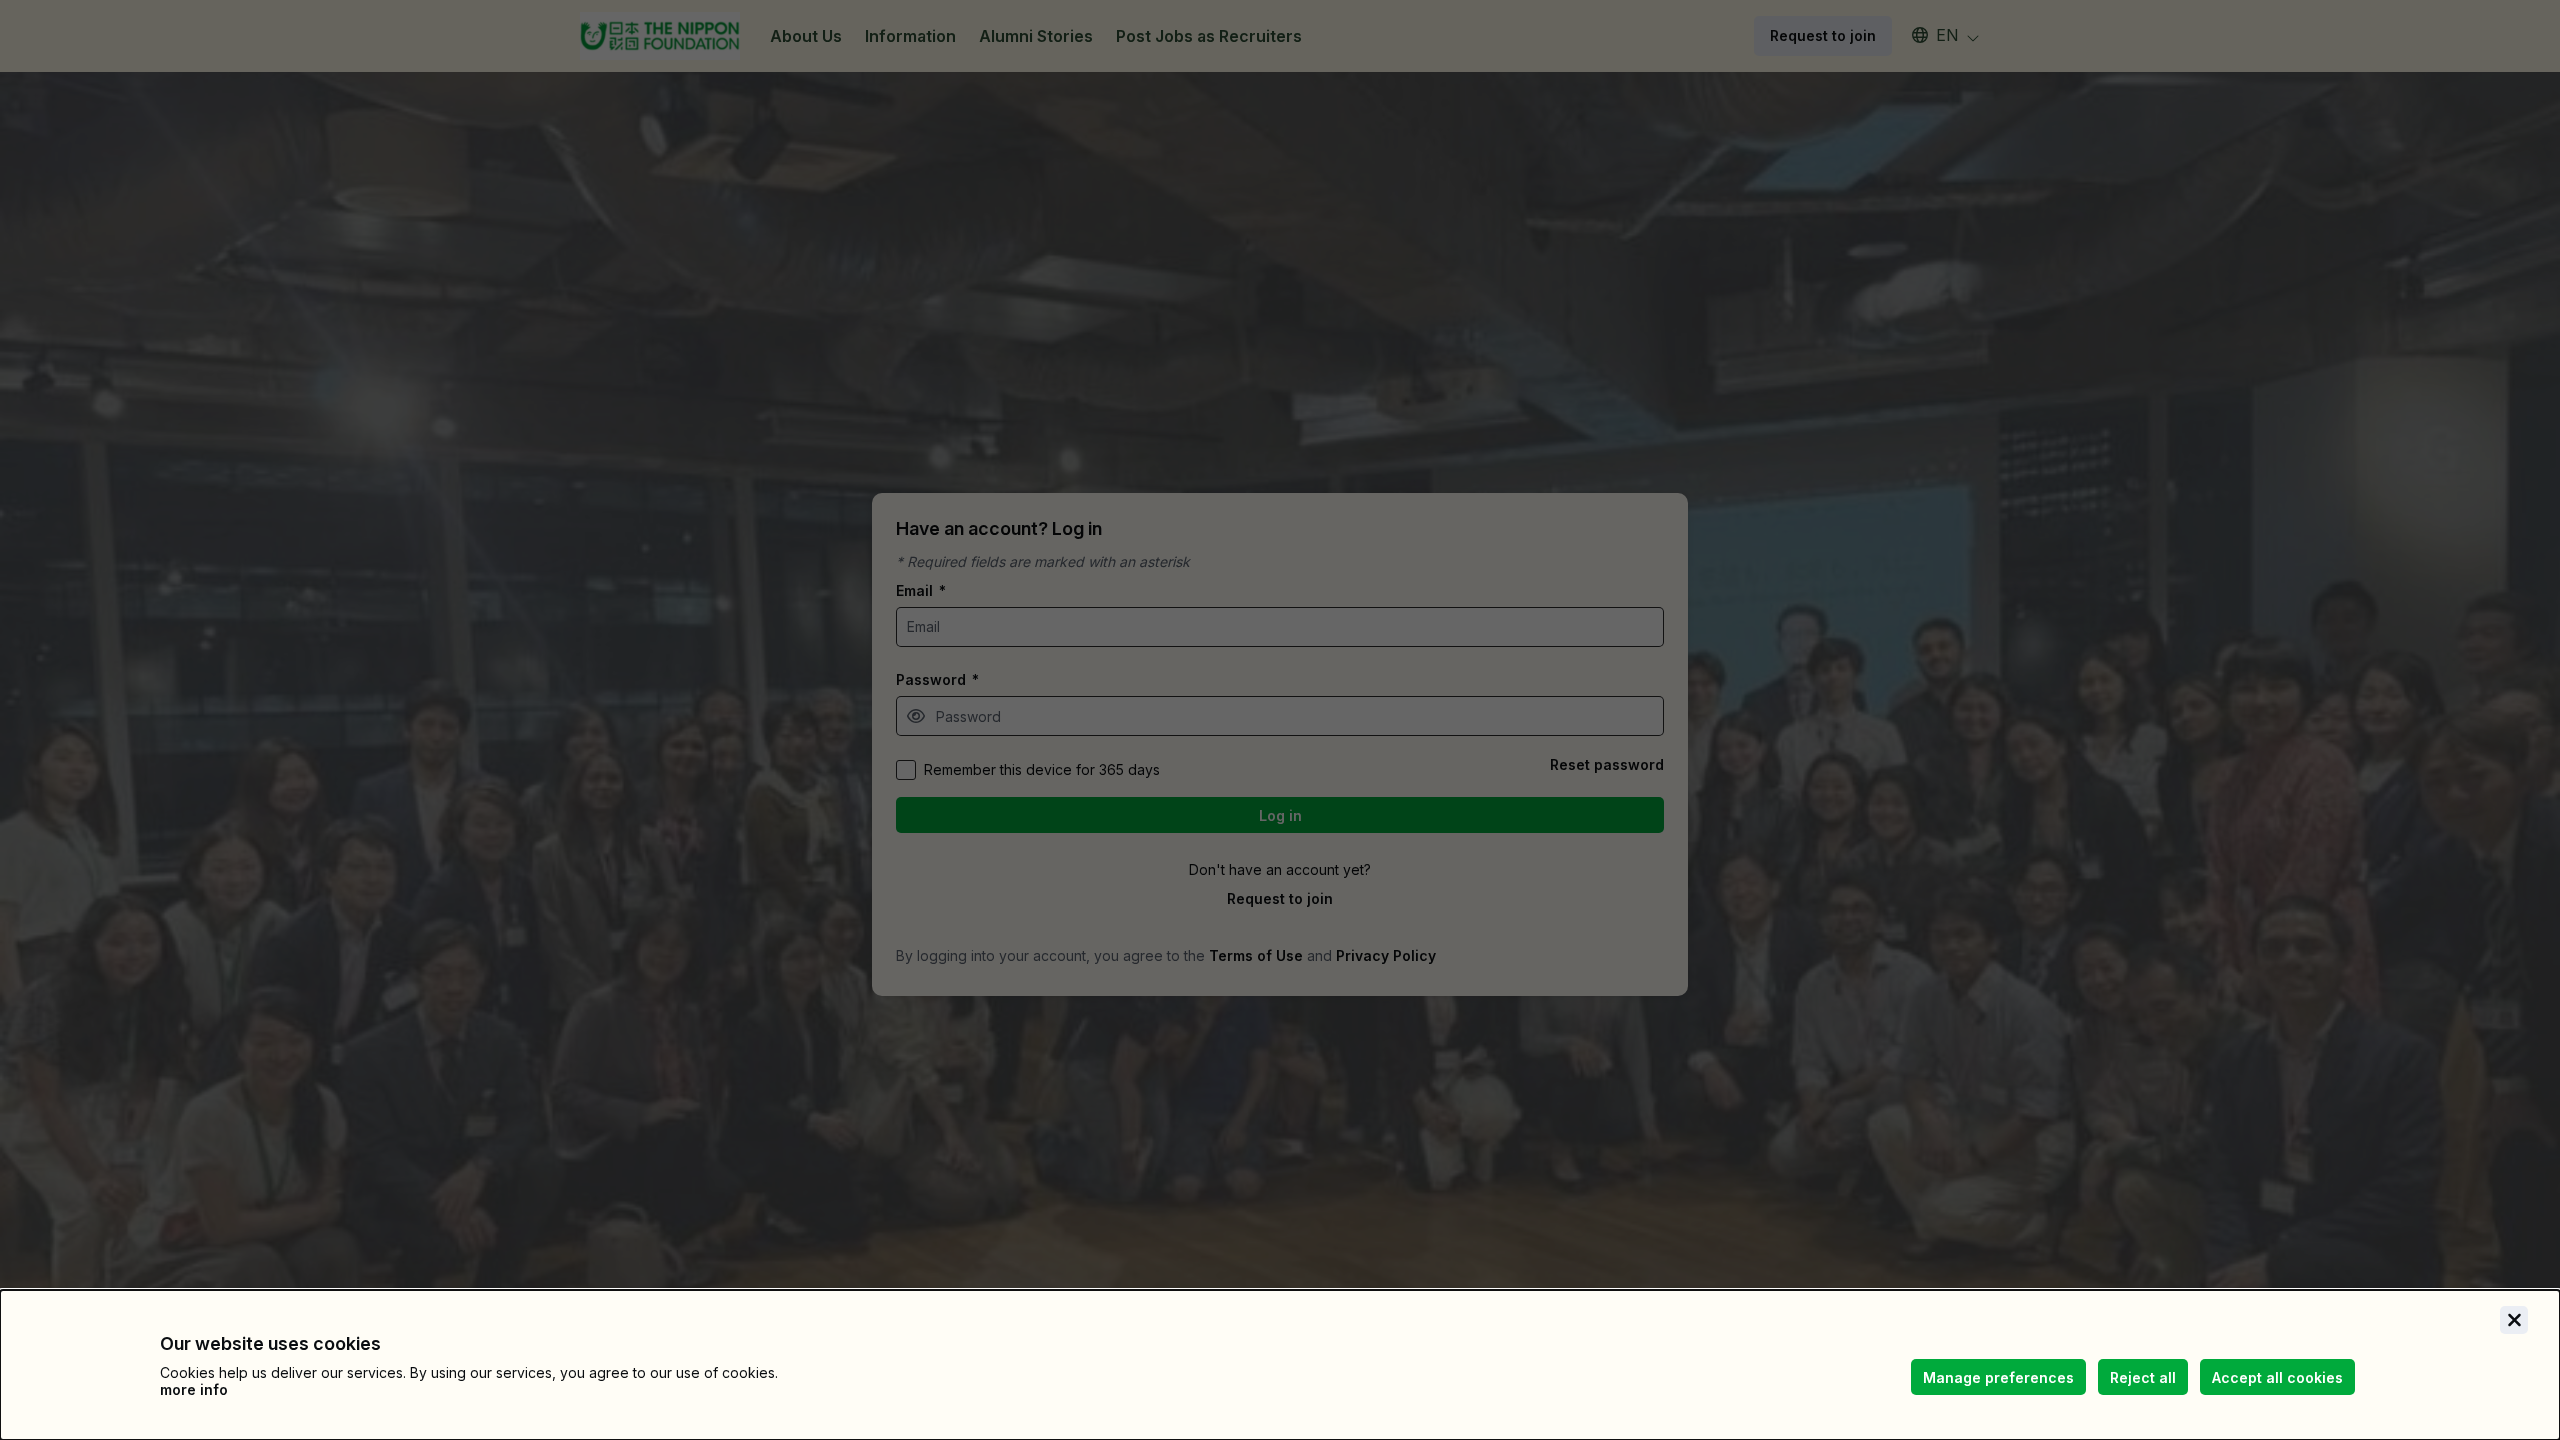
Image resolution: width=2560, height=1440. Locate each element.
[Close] (2514, 1320)
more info (194, 1389)
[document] (1280, 1365)
